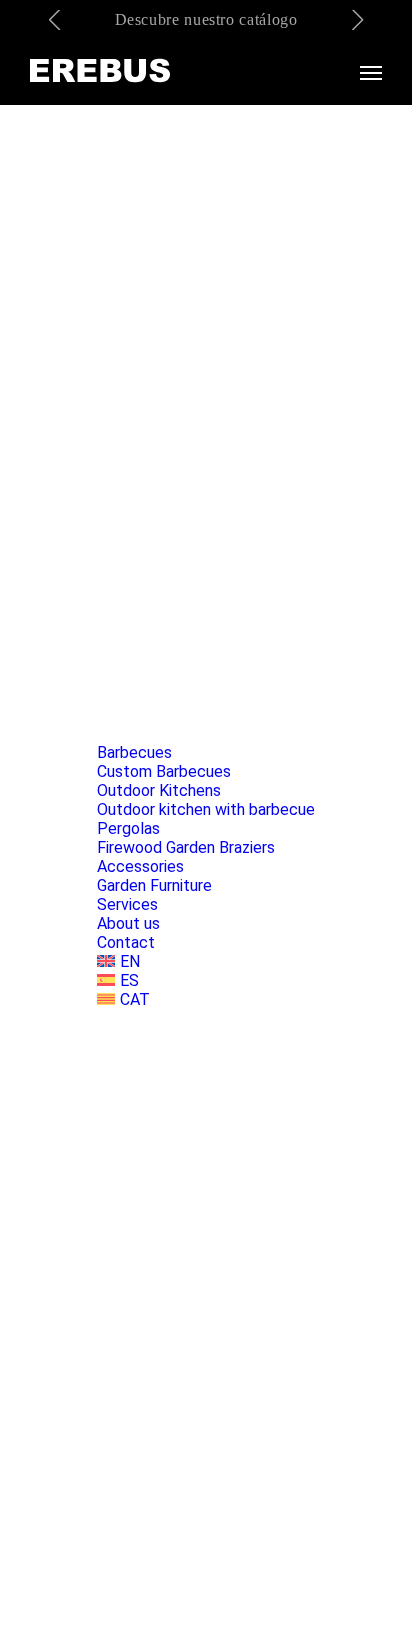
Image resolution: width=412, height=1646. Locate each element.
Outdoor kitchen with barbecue (206, 809)
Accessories (140, 866)
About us (128, 923)
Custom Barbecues (164, 771)
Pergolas (128, 828)
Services (127, 904)
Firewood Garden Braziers (186, 847)
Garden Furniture (154, 885)
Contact (126, 942)
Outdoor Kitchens (159, 790)
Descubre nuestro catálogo (206, 19)
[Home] (100, 72)
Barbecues (134, 752)
